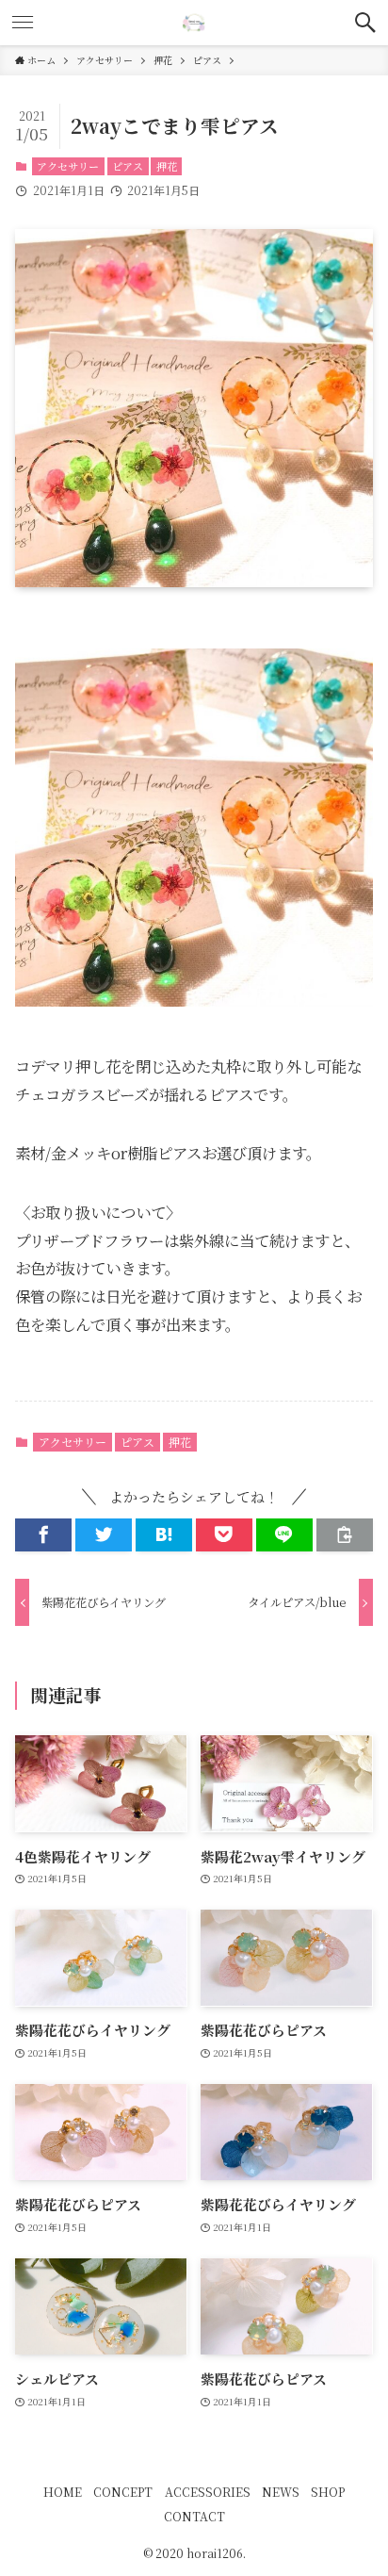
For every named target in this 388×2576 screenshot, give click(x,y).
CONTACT (194, 2517)
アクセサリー (68, 166)
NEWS (281, 2492)
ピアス (128, 166)
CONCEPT (123, 2492)
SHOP (328, 2492)
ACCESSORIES (208, 2492)
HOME (63, 2492)
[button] (365, 23)
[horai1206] (194, 23)
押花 (167, 166)
